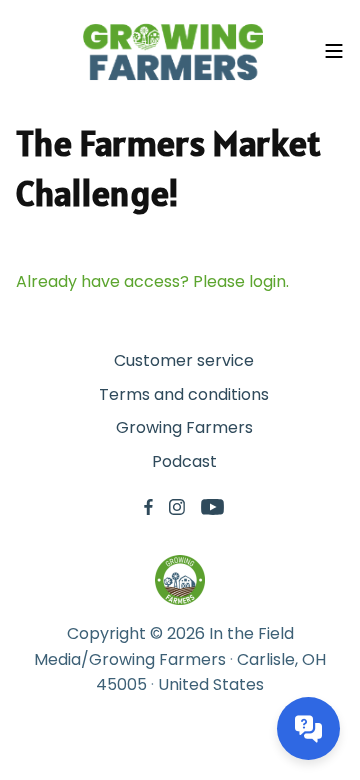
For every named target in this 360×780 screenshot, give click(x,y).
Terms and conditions (184, 394)
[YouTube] (212, 507)
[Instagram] (177, 507)
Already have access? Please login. (152, 281)
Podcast (184, 461)
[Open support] (308, 728)
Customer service (184, 360)
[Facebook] (148, 507)
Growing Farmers (184, 427)
